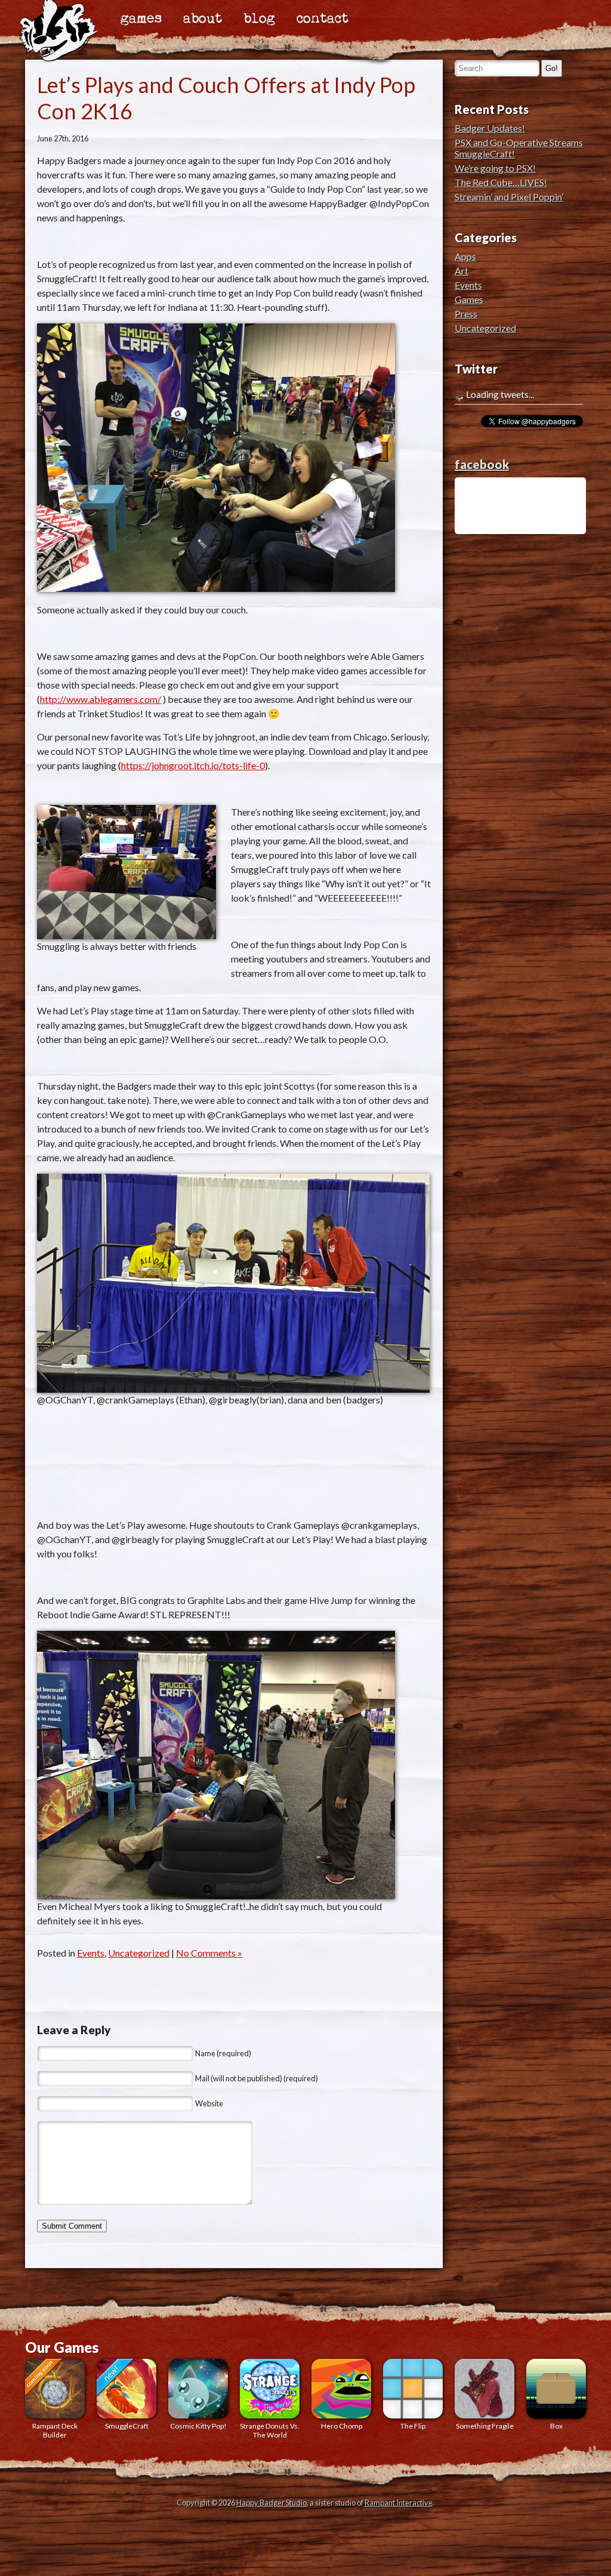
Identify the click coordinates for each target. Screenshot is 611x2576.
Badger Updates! (490, 128)
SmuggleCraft (127, 2426)
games (141, 19)
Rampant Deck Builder (55, 2430)
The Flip (413, 2426)
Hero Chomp (342, 2426)
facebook (482, 464)
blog (259, 19)
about (203, 19)
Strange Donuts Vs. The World (270, 2430)
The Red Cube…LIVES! (501, 182)
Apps (465, 256)
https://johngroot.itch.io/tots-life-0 (193, 765)
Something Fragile (485, 2426)
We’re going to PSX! (495, 168)
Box (556, 2426)
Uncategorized (139, 1953)
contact (323, 19)
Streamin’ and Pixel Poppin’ (509, 197)
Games (469, 299)
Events (91, 1953)
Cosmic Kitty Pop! (198, 2426)
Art (462, 271)
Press (466, 314)
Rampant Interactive (399, 2503)
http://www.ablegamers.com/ (101, 699)
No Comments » (209, 1953)
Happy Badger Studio (271, 2503)
